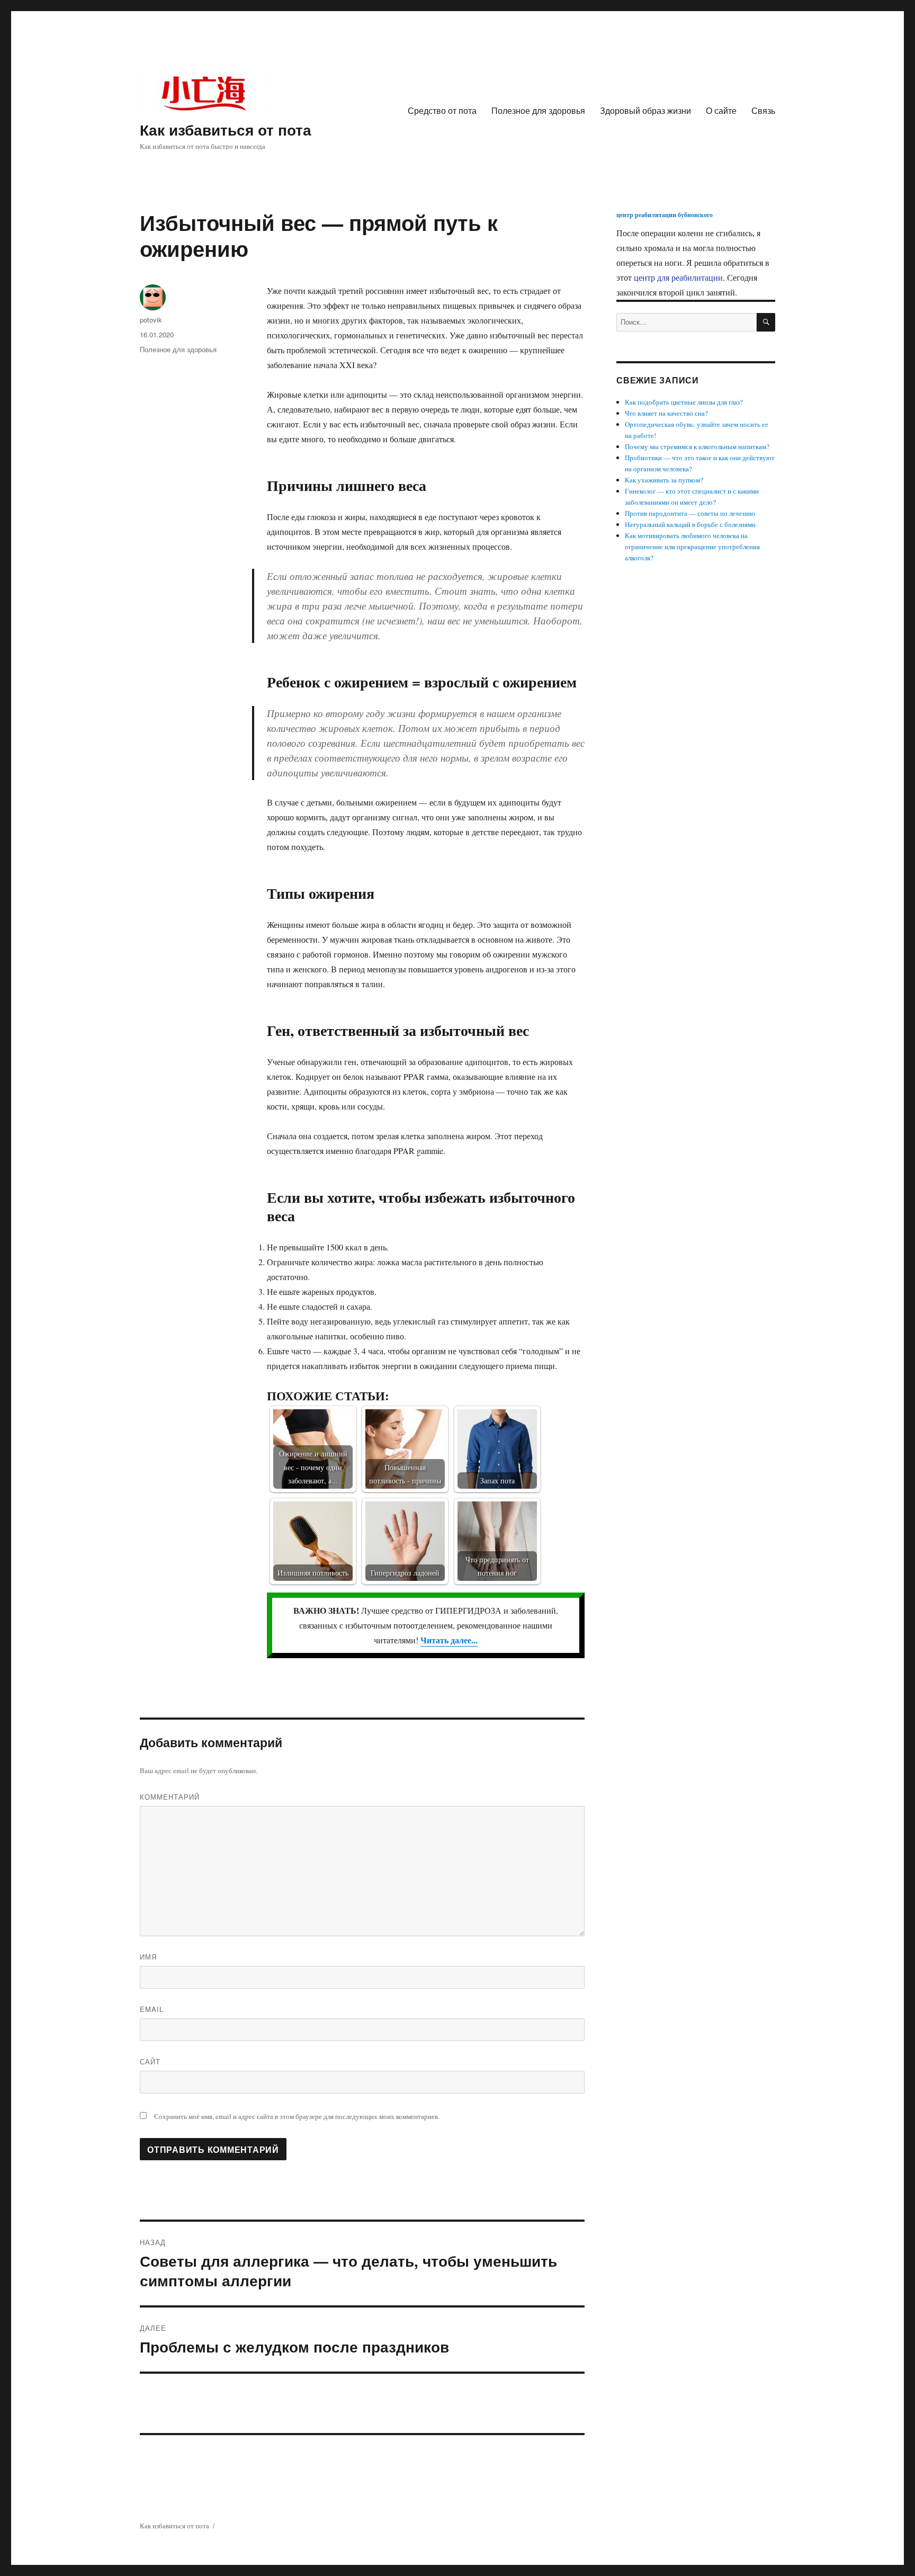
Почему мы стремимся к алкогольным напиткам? (697, 446)
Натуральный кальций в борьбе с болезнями (690, 524)
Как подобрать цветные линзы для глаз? (684, 402)
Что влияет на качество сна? (666, 413)
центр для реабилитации (678, 277)
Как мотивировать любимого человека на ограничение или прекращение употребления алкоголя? (692, 547)
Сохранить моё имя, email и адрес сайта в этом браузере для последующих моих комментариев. (297, 2116)
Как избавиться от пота (226, 129)
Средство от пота (442, 110)
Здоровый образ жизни (645, 110)
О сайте (721, 110)
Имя (148, 1957)
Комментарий (170, 1797)
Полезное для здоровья (538, 110)
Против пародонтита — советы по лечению (690, 513)
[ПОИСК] (766, 322)
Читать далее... (449, 1640)
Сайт (150, 2061)
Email (152, 2009)
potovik (151, 320)
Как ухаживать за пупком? (664, 480)
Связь (763, 110)
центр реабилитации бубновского (665, 215)
